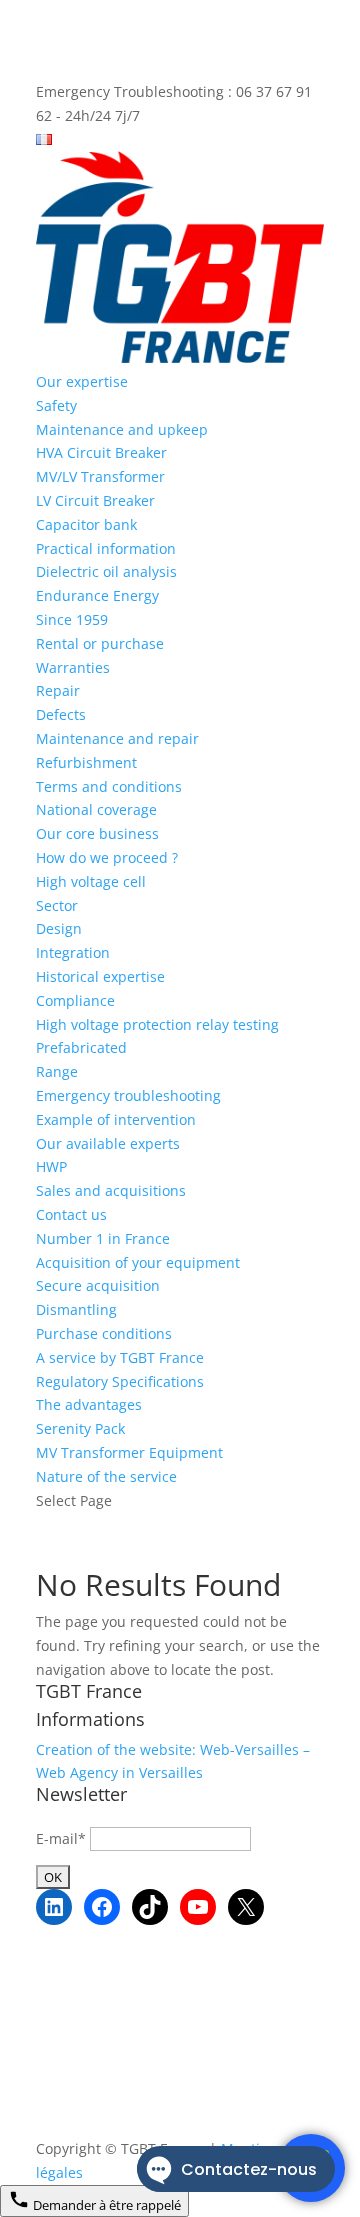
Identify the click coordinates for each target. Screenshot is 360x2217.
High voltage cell (91, 881)
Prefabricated (81, 1047)
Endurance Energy (97, 595)
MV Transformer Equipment (129, 1452)
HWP (51, 1166)
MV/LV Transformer (100, 476)
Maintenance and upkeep (122, 429)
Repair (58, 690)
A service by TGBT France (120, 1357)
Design (59, 928)
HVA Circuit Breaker (101, 452)
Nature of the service (106, 1476)
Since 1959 (72, 619)
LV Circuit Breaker (95, 500)
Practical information (106, 548)
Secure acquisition (98, 1285)
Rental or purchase (100, 643)
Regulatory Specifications (120, 1381)
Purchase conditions (104, 1333)
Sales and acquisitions (111, 1190)
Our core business (97, 833)
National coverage (96, 809)
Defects (61, 714)
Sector (57, 905)
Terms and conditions (109, 786)
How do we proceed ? (107, 857)
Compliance (75, 1000)
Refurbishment (86, 762)
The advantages (89, 1404)
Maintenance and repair (117, 738)
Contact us (71, 1214)
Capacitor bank (86, 524)
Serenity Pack (80, 1428)
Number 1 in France (103, 1238)
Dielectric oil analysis (106, 571)
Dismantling (76, 1309)
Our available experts (108, 1143)
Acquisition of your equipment (138, 1262)
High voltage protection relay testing (157, 1024)
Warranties (73, 667)
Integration (73, 952)
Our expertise (82, 381)
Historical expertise (100, 976)
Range (57, 1071)
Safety (56, 405)
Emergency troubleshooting (128, 1095)
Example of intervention (116, 1119)
